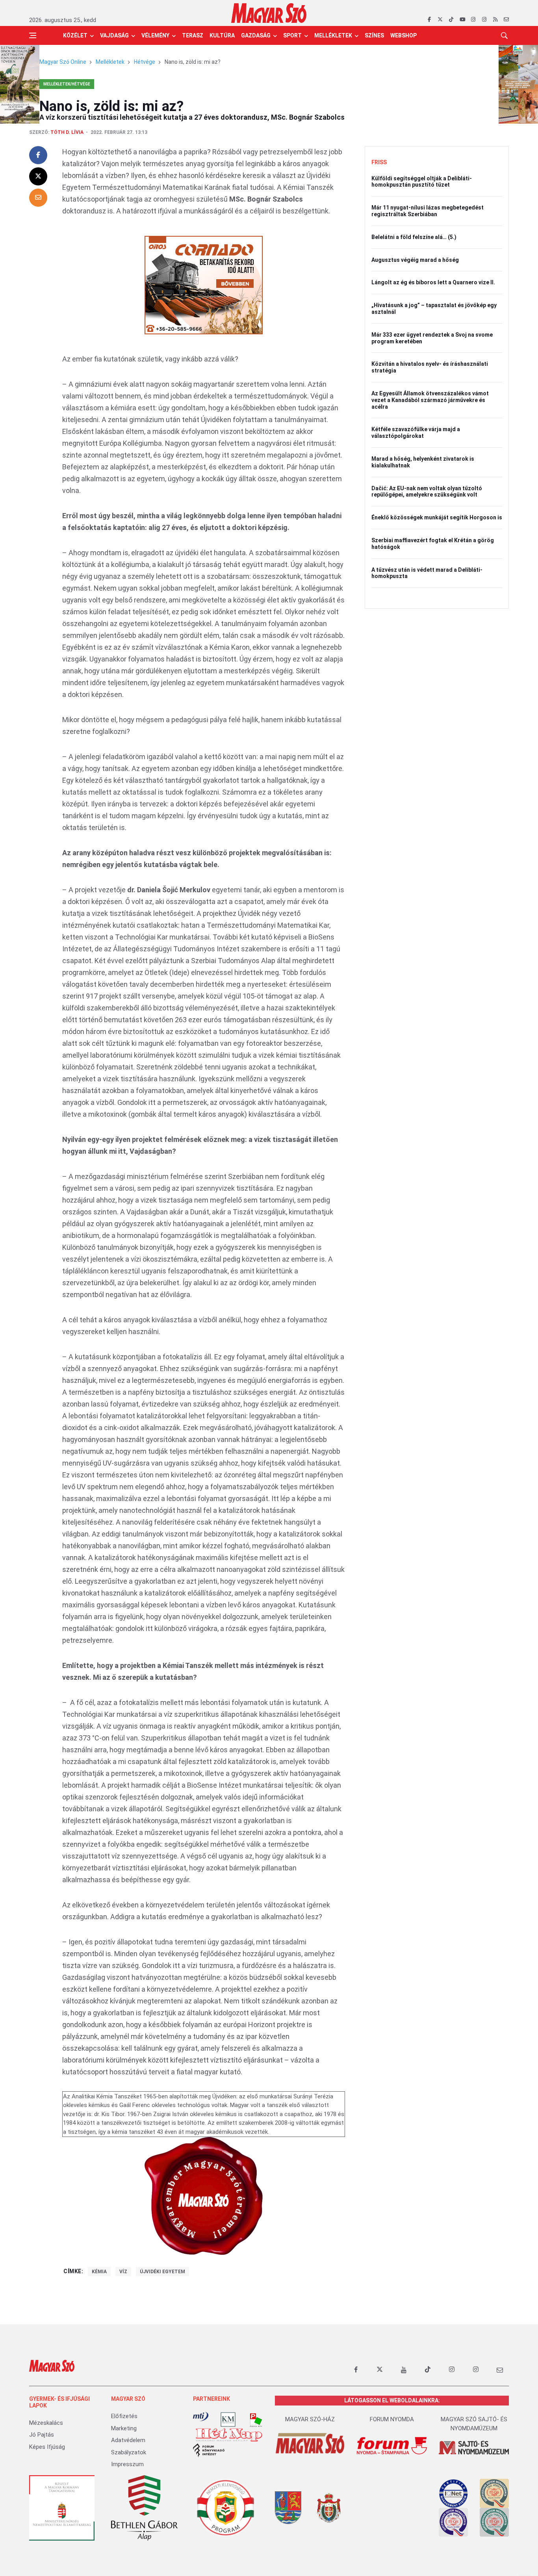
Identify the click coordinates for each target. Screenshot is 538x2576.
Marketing (124, 2428)
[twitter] (440, 20)
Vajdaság (114, 35)
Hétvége (145, 62)
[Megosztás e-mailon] (38, 198)
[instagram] (473, 20)
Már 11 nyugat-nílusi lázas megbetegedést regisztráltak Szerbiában (428, 211)
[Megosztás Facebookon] (38, 155)
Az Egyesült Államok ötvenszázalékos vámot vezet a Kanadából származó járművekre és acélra (430, 400)
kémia (99, 2272)
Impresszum (127, 2464)
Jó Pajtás (42, 2435)
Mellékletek (333, 35)
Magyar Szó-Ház (310, 2419)
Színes (374, 35)
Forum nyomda (392, 2419)
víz (123, 2272)
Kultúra (222, 35)
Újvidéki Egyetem (162, 2272)
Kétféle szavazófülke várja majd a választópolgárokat (416, 433)
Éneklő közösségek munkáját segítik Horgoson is (437, 517)
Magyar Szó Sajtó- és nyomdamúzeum (474, 2424)
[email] (506, 20)
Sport (292, 35)
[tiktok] (451, 20)
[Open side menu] (33, 35)
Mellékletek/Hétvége (67, 84)
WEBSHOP (403, 35)
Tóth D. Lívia (67, 132)
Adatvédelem (128, 2440)
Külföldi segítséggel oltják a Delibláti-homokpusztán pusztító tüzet (422, 182)
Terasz (193, 35)
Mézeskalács (46, 2423)
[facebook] (429, 20)
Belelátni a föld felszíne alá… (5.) (414, 237)
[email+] (500, 2370)
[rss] (495, 20)
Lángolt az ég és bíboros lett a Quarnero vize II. (433, 282)
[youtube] (462, 20)
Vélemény (155, 35)
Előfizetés (124, 2416)
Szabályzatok (129, 2452)
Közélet (75, 35)
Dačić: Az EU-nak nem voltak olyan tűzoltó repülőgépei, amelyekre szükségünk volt (427, 492)
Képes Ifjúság (47, 2447)
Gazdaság (256, 35)
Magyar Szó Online (63, 62)
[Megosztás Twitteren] (38, 176)
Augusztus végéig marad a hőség (415, 260)
